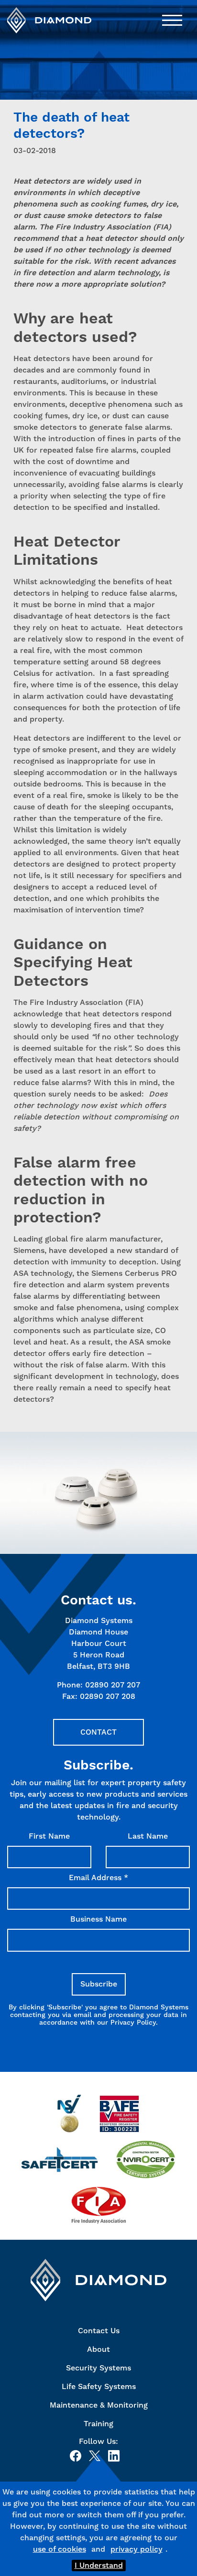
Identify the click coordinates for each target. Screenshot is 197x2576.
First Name (49, 1836)
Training (98, 2424)
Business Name (98, 1919)
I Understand (99, 2565)
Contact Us (99, 2331)
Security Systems (98, 2368)
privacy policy (137, 2549)
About (98, 2349)
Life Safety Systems (99, 2386)
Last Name (148, 1836)
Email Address (98, 1878)
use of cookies (60, 2549)
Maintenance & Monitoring (99, 2405)
